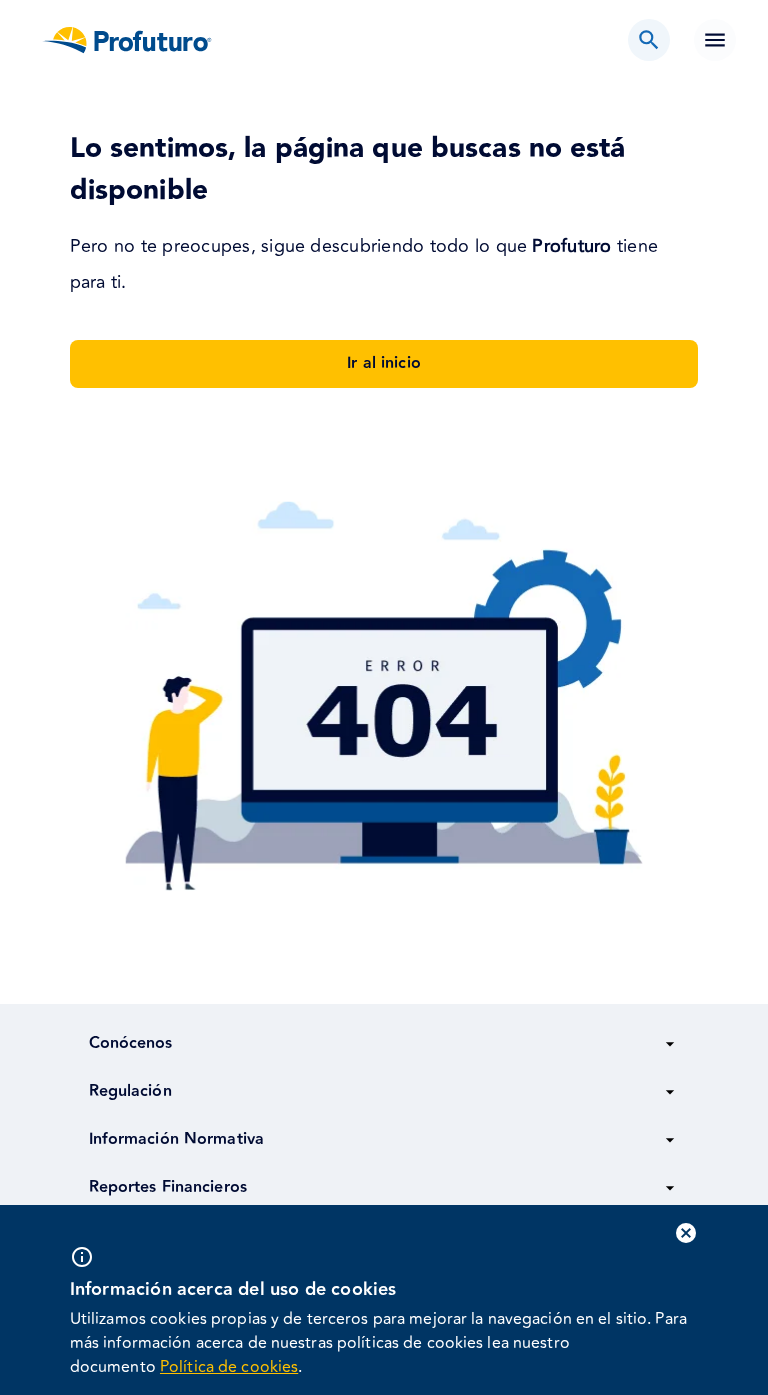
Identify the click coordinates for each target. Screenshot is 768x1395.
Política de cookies (229, 1367)
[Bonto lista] (649, 40)
